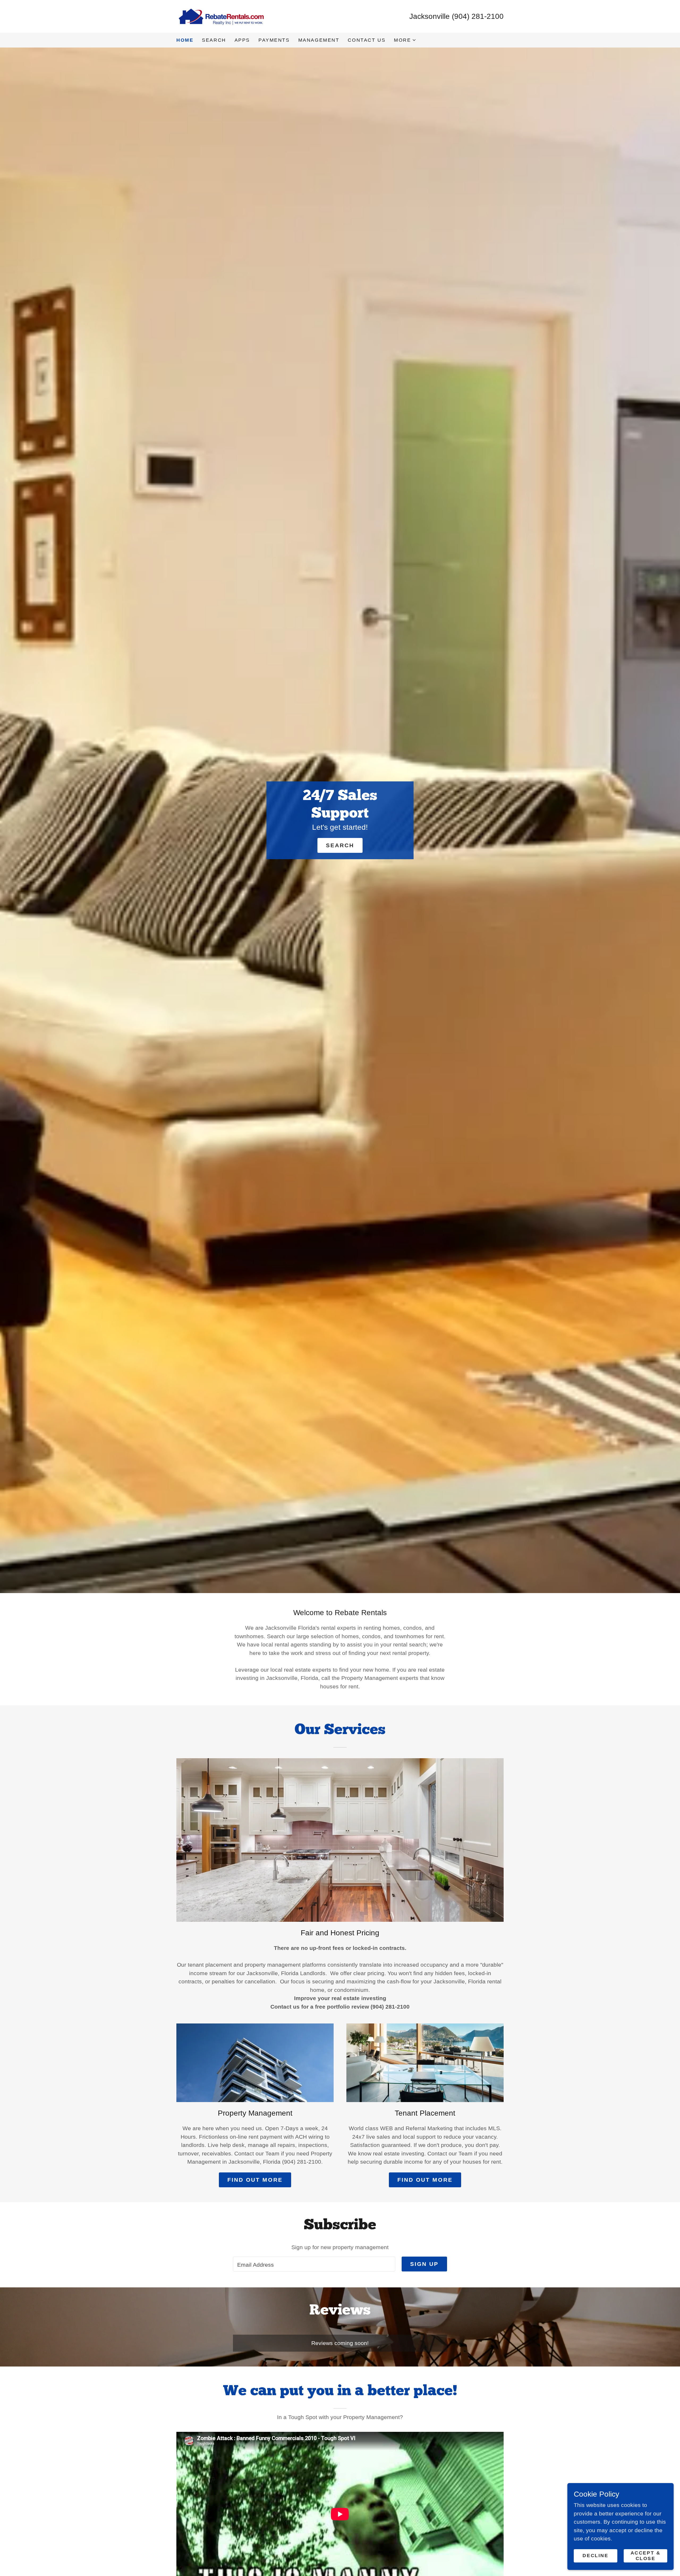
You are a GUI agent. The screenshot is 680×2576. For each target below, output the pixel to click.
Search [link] (214, 40)
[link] (221, 16)
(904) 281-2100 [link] (478, 16)
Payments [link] (274, 40)
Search (340, 845)
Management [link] (319, 40)
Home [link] (185, 40)
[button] (405, 40)
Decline (595, 2556)
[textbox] (314, 2264)
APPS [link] (242, 40)
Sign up (424, 2264)
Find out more (255, 2180)
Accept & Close (646, 2555)
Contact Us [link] (367, 40)
